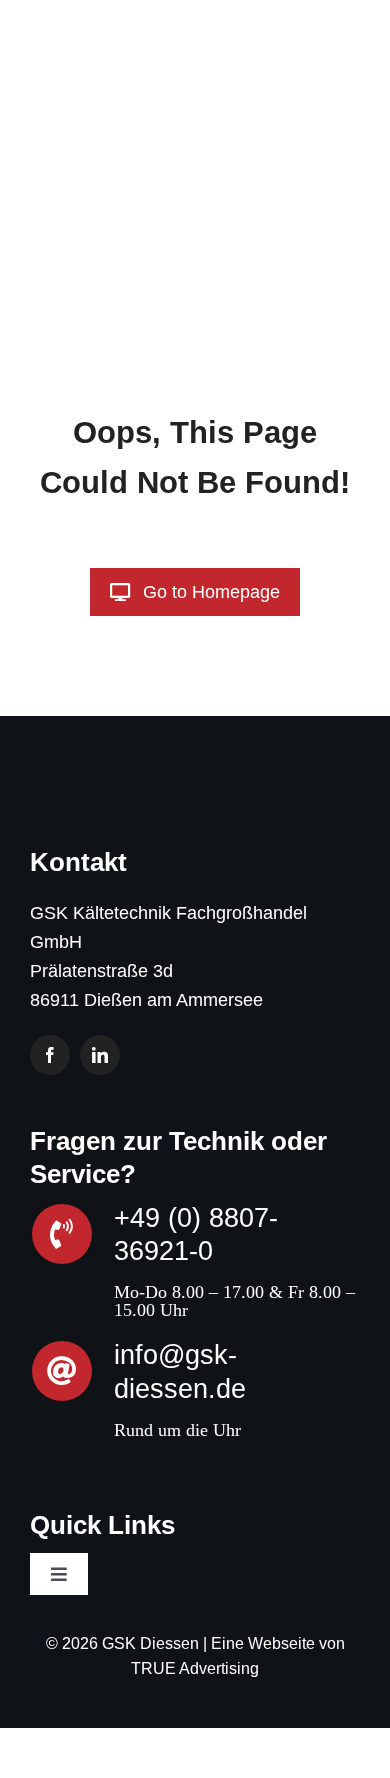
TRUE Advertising (195, 1668)
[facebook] (50, 1055)
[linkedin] (100, 1055)
